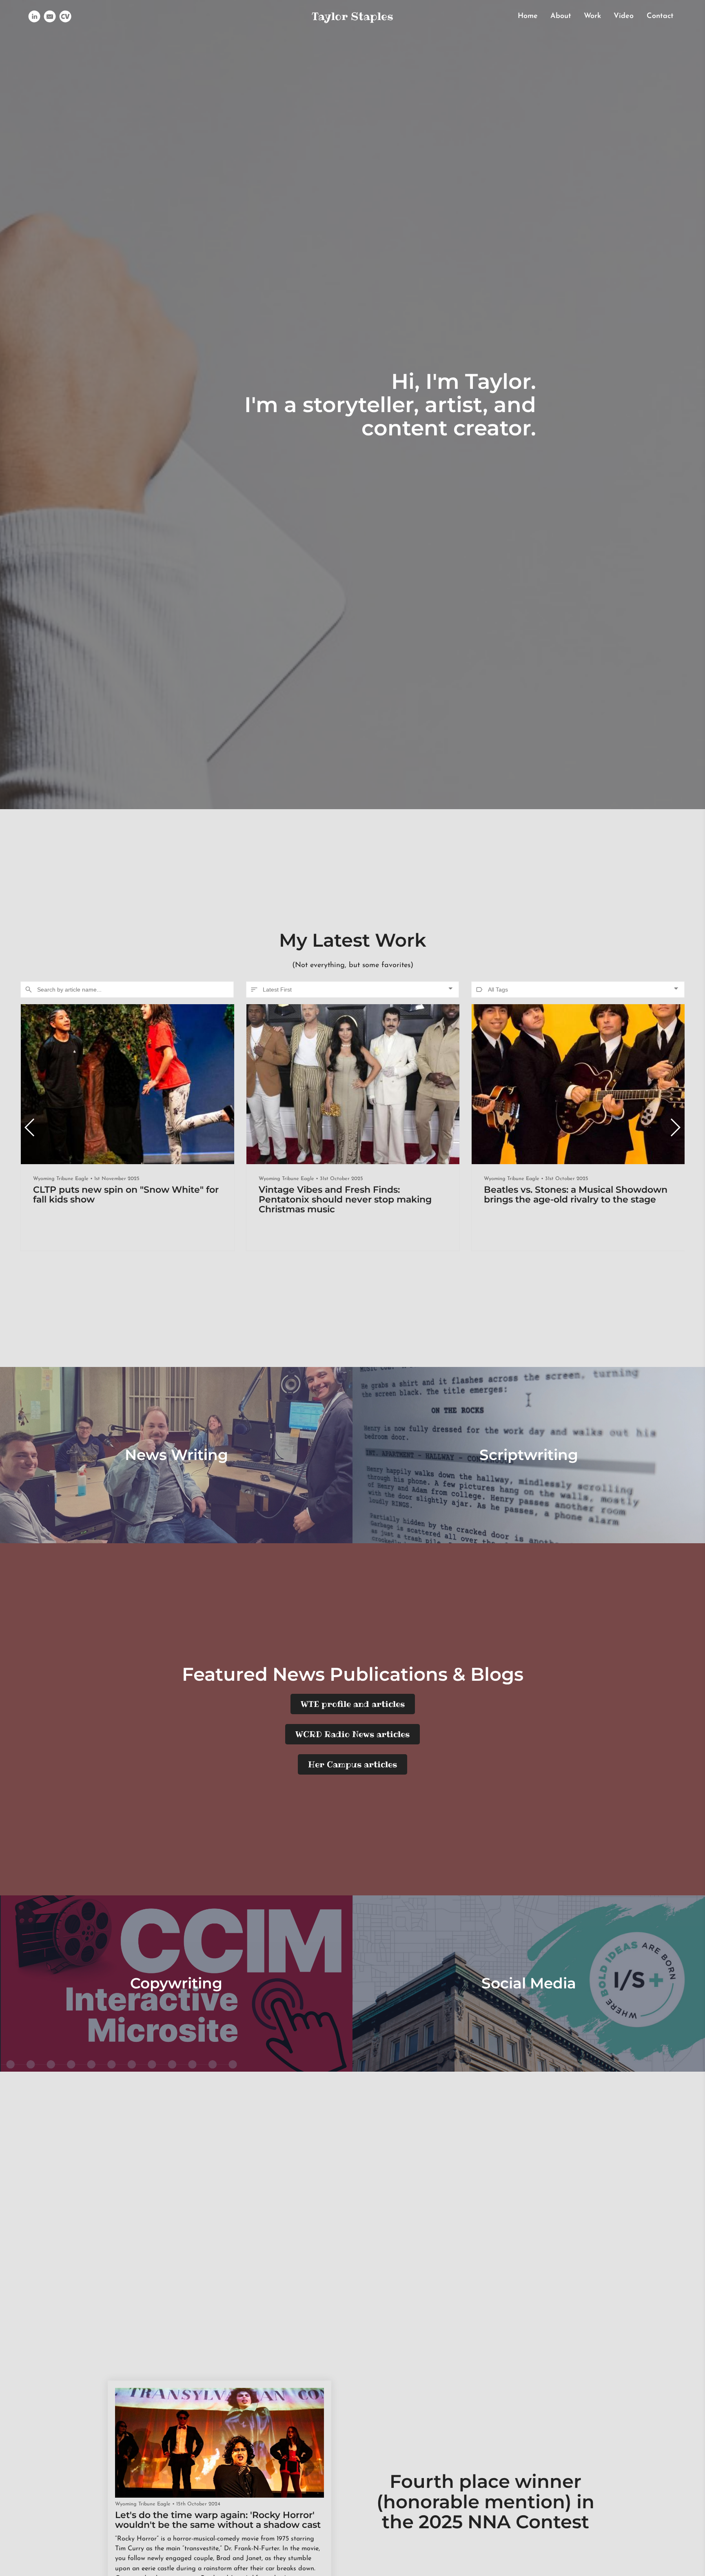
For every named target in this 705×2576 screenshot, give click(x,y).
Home (528, 16)
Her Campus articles (352, 1764)
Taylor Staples (352, 16)
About (561, 16)
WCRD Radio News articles (352, 1734)
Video (624, 16)
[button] (675, 1127)
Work (592, 16)
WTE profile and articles (353, 1704)
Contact (660, 16)
